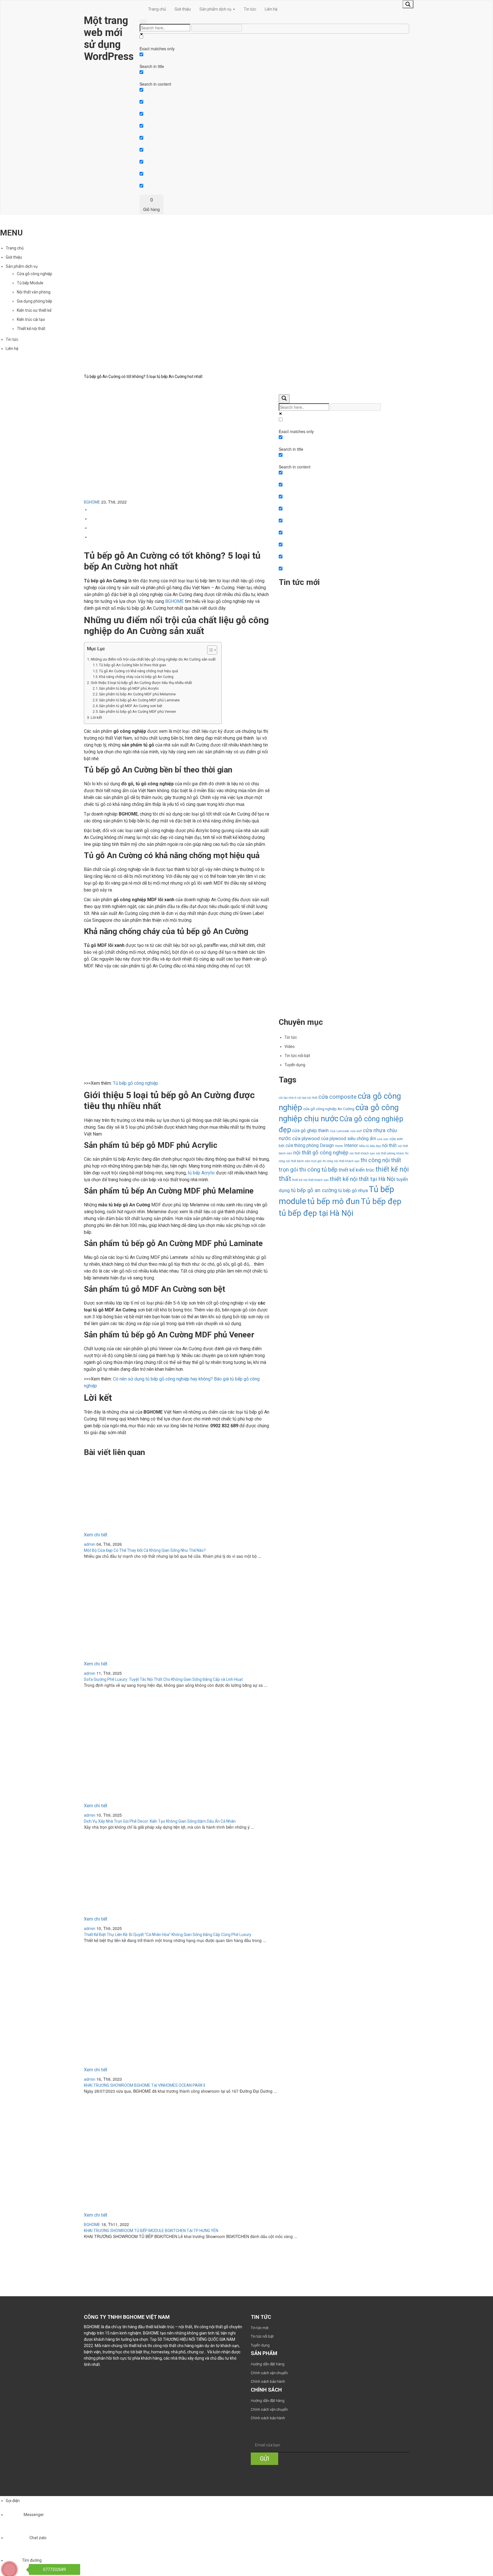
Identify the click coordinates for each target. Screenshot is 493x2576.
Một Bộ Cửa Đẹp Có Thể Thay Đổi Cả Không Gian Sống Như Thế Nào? (328, 637)
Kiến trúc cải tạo (31, 319)
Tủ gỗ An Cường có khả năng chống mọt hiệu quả (139, 671)
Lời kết (96, 718)
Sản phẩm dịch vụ (216, 9)
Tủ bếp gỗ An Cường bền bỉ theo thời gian (133, 665)
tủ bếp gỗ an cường (314, 1190)
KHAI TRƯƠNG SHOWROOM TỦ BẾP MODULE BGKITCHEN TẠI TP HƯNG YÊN (151, 2231)
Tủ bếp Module (30, 283)
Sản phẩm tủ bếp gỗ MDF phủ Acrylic (129, 688)
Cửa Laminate (340, 1131)
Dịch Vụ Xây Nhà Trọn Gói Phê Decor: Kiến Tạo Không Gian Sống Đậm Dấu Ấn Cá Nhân (329, 807)
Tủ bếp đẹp (381, 1201)
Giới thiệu (183, 9)
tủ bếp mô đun (334, 1201)
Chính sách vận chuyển (269, 2373)
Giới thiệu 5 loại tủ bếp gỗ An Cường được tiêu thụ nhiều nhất (141, 683)
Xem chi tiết (96, 1535)
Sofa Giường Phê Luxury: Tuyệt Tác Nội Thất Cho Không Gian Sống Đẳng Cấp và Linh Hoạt (330, 722)
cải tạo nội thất (307, 1098)
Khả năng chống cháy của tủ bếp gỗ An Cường (136, 677)
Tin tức (250, 9)
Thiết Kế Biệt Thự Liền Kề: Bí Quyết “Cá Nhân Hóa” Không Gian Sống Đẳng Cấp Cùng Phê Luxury (329, 888)
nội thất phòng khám (390, 1153)
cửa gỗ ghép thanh (310, 1131)
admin (90, 1544)
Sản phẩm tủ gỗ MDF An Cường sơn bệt (131, 706)
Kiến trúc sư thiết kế (34, 310)
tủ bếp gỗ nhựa (353, 1191)
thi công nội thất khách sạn (341, 1161)
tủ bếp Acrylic (201, 1173)
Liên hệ (271, 9)
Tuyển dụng (295, 1065)
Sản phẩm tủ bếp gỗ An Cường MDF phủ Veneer (138, 712)
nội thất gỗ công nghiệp (321, 1153)
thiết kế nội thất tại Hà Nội (362, 1179)
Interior (351, 1145)
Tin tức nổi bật (297, 1056)
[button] (209, 651)
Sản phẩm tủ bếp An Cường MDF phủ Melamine (138, 694)
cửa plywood (306, 1138)
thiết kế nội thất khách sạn (310, 1180)
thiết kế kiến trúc (356, 1170)
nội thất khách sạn (362, 1153)
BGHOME (92, 502)
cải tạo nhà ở (287, 1098)
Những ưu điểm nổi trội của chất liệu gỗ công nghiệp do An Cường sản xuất (153, 659)
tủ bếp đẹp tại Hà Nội (316, 1213)
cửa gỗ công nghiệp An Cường (329, 1109)
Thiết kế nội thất (31, 329)
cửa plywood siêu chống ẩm (348, 1139)
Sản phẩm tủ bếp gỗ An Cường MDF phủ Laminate (140, 700)
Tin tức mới (260, 2328)
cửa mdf (356, 1131)
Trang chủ (157, 9)
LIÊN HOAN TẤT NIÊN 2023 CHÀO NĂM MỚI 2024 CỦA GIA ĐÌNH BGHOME (331, 977)
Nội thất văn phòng (34, 292)
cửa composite (338, 1097)
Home (339, 1146)
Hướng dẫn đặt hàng (268, 2364)
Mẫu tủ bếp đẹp (370, 1146)
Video (290, 1046)
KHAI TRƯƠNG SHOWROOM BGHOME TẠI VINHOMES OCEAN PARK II (145, 2085)
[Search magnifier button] (408, 4)
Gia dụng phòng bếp (35, 301)
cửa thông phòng (302, 1145)
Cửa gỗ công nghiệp (35, 274)
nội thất (389, 1145)
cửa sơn (383, 1139)
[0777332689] (15, 2564)
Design (327, 1145)
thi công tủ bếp (318, 1170)
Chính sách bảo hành (268, 2381)
